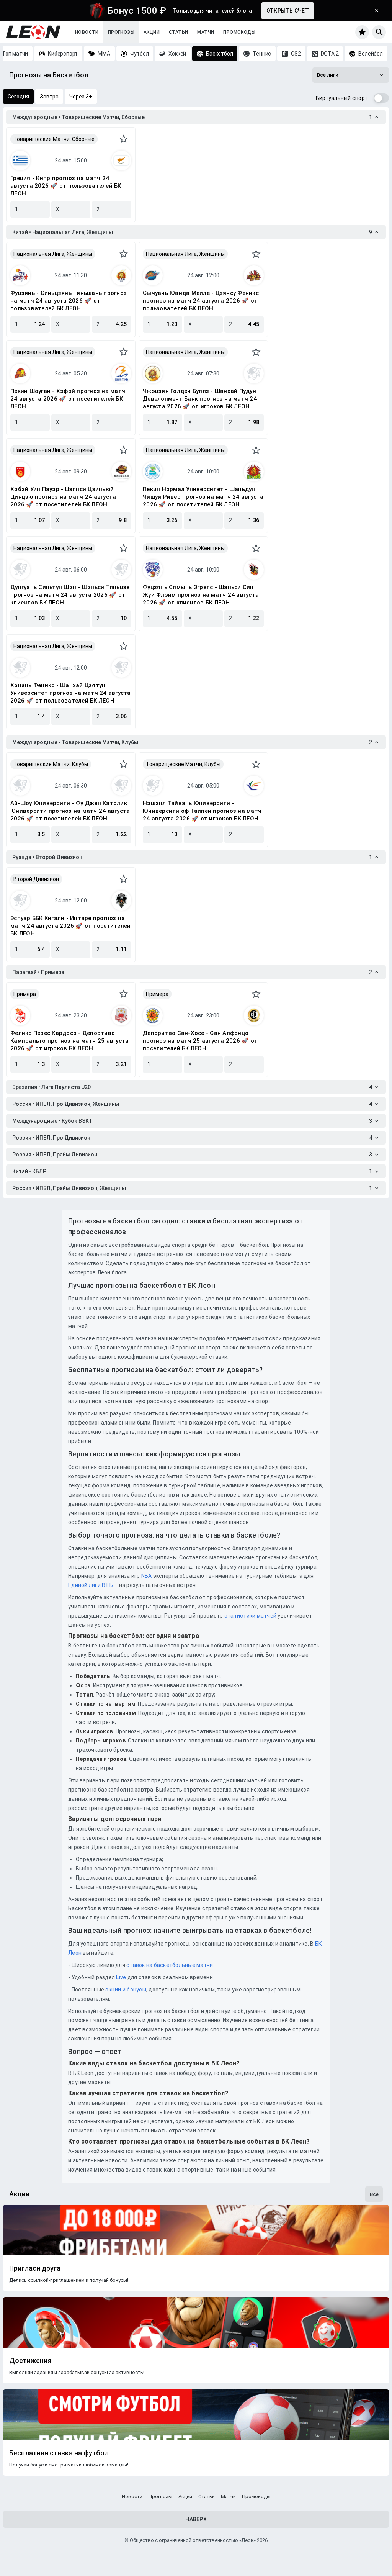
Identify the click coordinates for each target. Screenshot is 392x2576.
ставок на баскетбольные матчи (169, 1965)
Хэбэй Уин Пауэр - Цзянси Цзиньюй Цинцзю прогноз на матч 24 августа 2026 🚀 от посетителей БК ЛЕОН (63, 497)
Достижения (30, 2361)
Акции (152, 32)
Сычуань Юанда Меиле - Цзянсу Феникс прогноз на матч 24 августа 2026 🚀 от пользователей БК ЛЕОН (201, 301)
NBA (147, 1576)
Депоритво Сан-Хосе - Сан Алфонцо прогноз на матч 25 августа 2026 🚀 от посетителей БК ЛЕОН (200, 1041)
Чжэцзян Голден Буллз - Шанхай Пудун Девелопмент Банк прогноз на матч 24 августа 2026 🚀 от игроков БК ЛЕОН (200, 399)
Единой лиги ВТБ (91, 1585)
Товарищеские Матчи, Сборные (54, 139)
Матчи (206, 32)
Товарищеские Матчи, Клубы (51, 764)
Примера (25, 994)
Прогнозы (121, 32)
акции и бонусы (125, 1990)
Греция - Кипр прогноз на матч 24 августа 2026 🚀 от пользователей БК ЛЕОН (66, 186)
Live (121, 1977)
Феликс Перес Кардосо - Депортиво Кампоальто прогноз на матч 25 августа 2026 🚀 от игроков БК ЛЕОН (69, 1041)
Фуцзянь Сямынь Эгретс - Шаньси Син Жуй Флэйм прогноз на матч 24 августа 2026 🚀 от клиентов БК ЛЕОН (201, 595)
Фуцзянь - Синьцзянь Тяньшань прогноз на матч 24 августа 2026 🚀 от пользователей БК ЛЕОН (69, 301)
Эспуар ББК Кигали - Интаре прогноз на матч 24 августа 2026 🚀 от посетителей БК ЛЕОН (70, 926)
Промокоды (239, 32)
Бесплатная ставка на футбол (59, 2453)
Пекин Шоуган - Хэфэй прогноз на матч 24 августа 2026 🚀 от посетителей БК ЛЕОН (68, 399)
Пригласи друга (35, 2268)
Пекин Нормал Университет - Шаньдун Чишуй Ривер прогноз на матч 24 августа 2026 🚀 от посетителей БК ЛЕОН (203, 497)
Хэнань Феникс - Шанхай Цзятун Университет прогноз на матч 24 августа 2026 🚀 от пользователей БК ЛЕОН (71, 693)
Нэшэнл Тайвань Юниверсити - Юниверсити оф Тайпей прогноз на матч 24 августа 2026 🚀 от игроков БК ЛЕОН (202, 811)
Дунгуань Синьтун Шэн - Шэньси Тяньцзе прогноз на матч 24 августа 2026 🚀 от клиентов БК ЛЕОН (70, 595)
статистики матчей (250, 1616)
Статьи (178, 32)
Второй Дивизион (36, 879)
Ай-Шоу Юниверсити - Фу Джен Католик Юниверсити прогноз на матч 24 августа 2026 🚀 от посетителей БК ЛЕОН (70, 811)
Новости (87, 32)
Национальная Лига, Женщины (53, 254)
